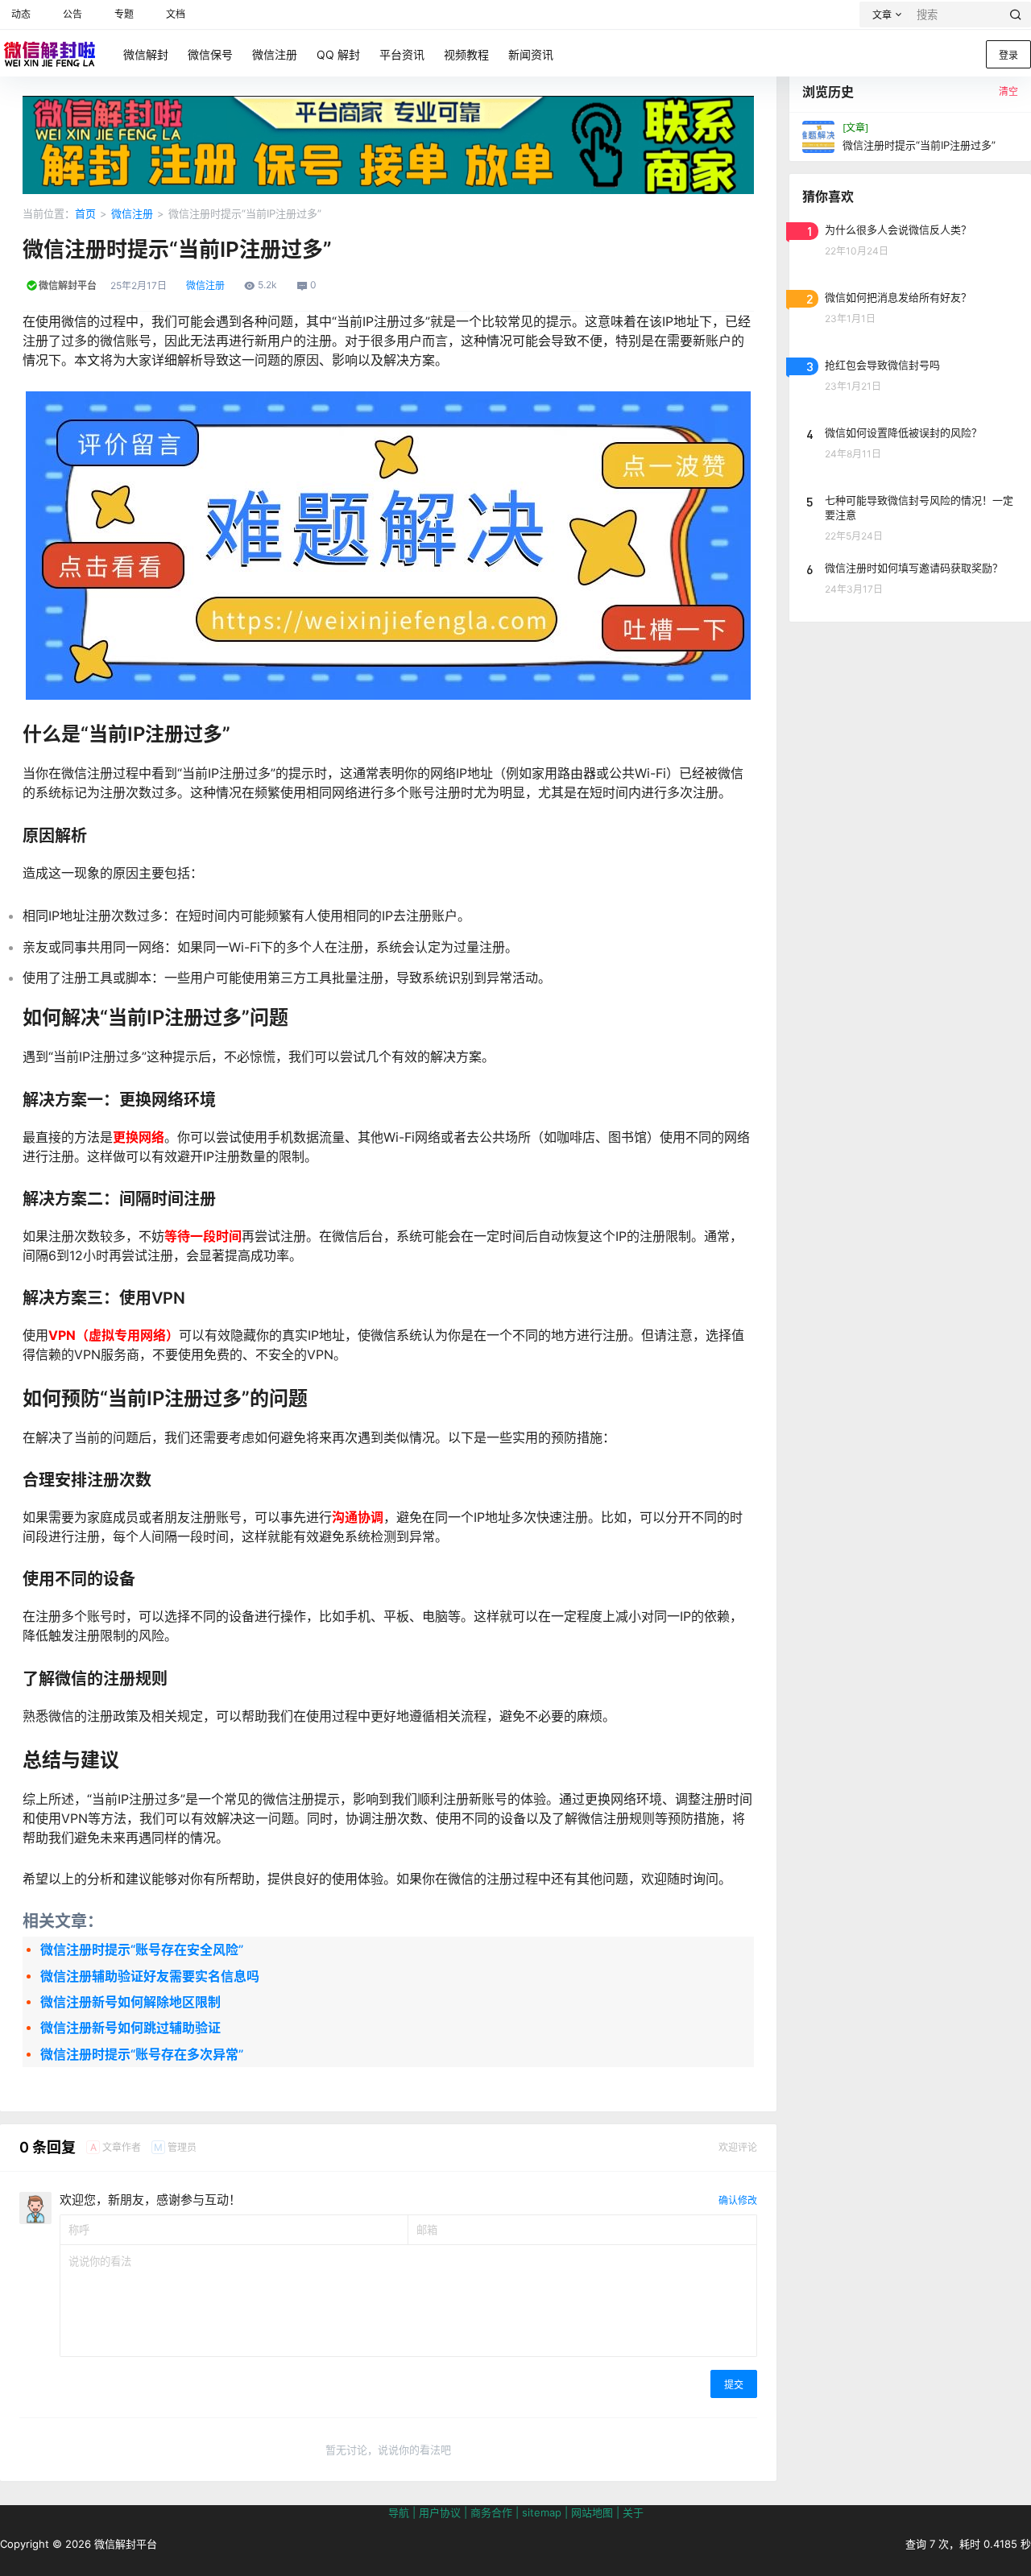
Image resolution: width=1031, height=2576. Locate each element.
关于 (633, 2512)
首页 (85, 213)
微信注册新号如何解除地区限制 (130, 2002)
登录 (1008, 55)
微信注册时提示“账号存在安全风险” (142, 1950)
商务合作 (491, 2512)
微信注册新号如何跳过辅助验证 (130, 2028)
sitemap (542, 2512)
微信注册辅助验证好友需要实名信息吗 (150, 1976)
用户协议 (440, 2512)
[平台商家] (388, 104)
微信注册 (132, 213)
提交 (734, 2385)
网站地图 (592, 2512)
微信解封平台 (124, 2544)
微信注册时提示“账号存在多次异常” (142, 2054)
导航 (399, 2512)
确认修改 (738, 2200)
